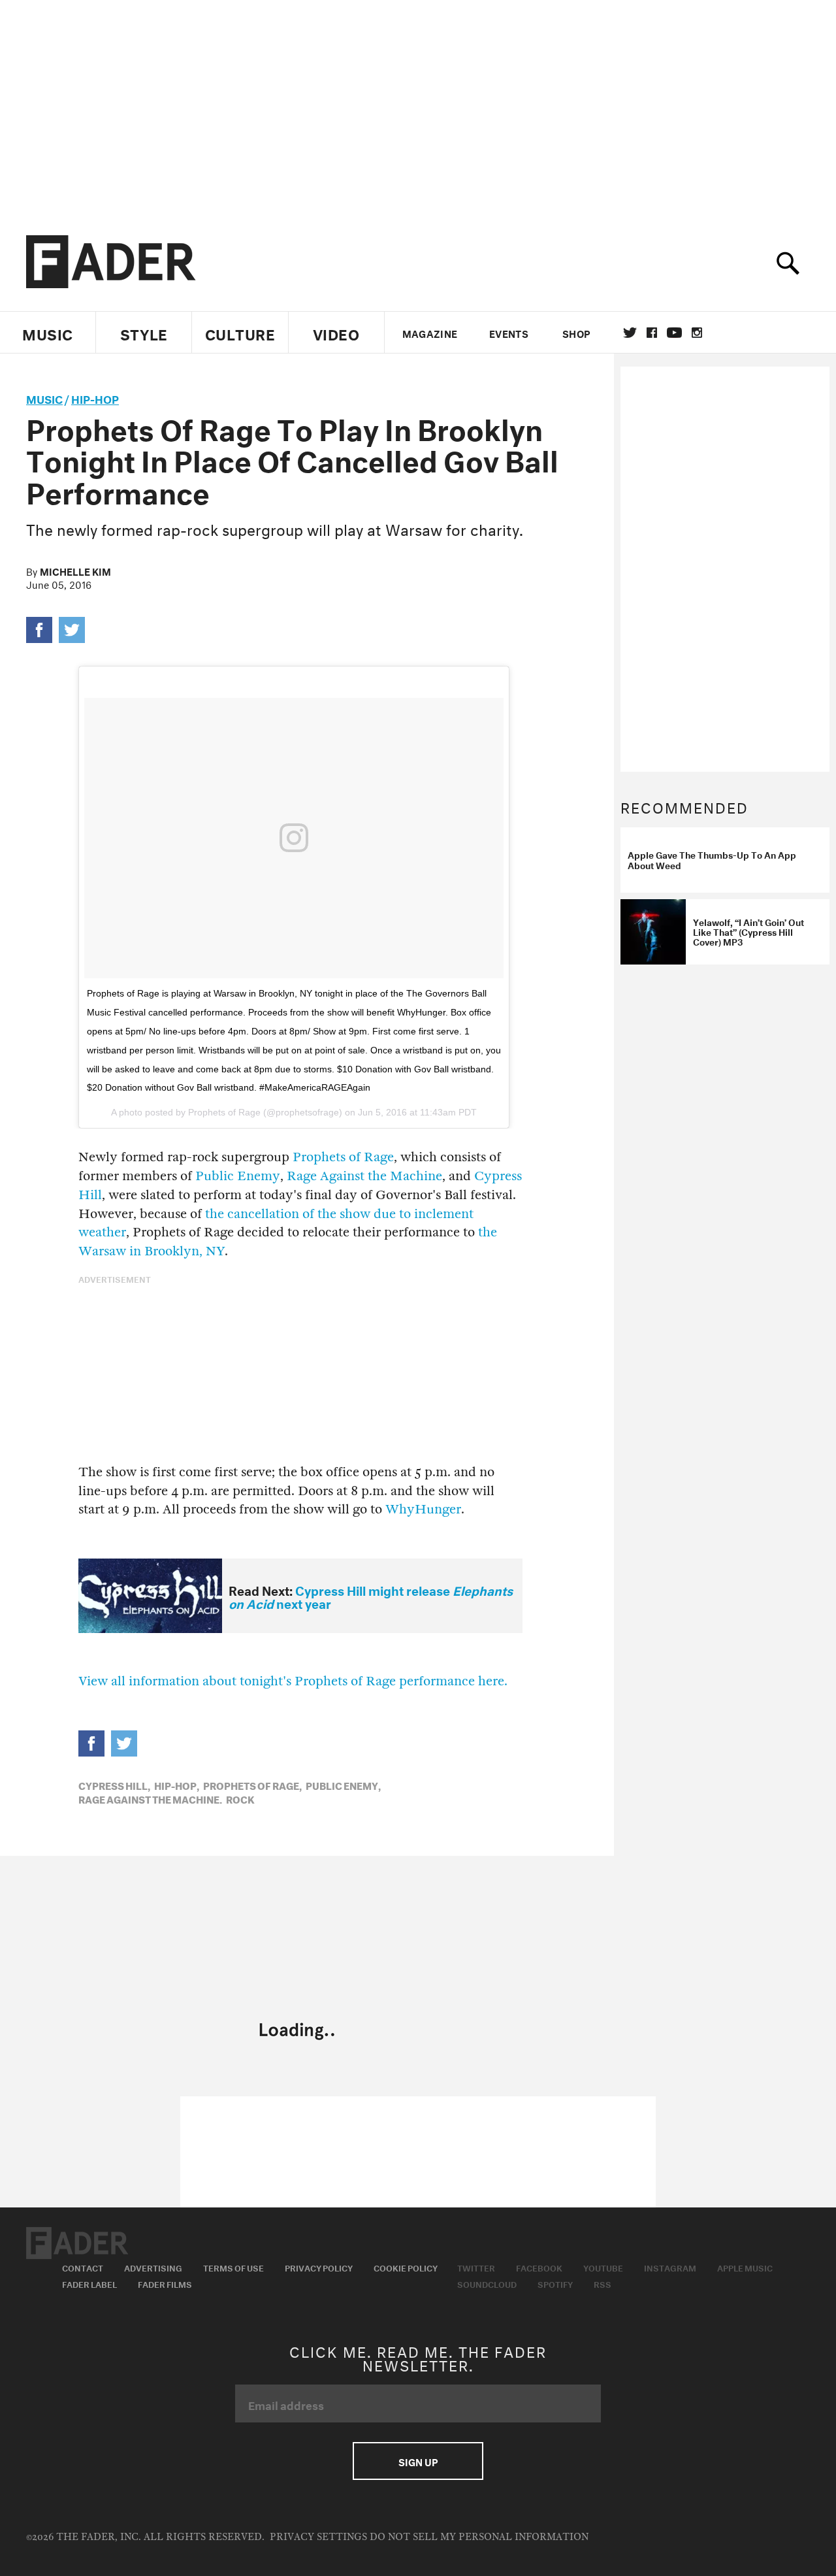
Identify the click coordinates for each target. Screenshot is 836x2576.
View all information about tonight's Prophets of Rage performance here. (293, 1681)
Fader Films (165, 2283)
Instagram (670, 2267)
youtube (674, 333)
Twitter (630, 333)
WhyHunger (423, 1509)
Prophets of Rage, (252, 1785)
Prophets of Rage (343, 1157)
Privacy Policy (319, 2267)
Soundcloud (487, 2283)
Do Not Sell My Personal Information (479, 2537)
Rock (240, 1798)
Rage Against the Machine (364, 1176)
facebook (652, 333)
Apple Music (745, 2267)
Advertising (153, 2267)
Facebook (539, 2267)
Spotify (555, 2283)
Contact (83, 2267)
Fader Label (89, 2283)
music (44, 398)
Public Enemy (236, 1176)
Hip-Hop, (177, 1785)
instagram (697, 333)
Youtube (603, 2267)
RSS (603, 2283)
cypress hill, (114, 1785)
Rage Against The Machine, (150, 1798)
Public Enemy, (343, 1785)
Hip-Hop (95, 398)
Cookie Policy (406, 2267)
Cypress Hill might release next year (371, 1596)
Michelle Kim (75, 570)
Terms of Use (233, 2267)
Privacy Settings (318, 2537)
